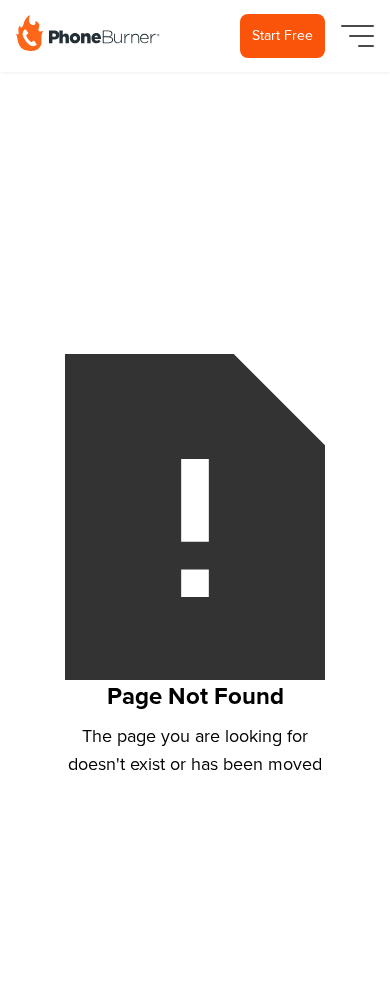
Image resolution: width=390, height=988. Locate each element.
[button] (353, 36)
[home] (88, 33)
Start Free (282, 35)
